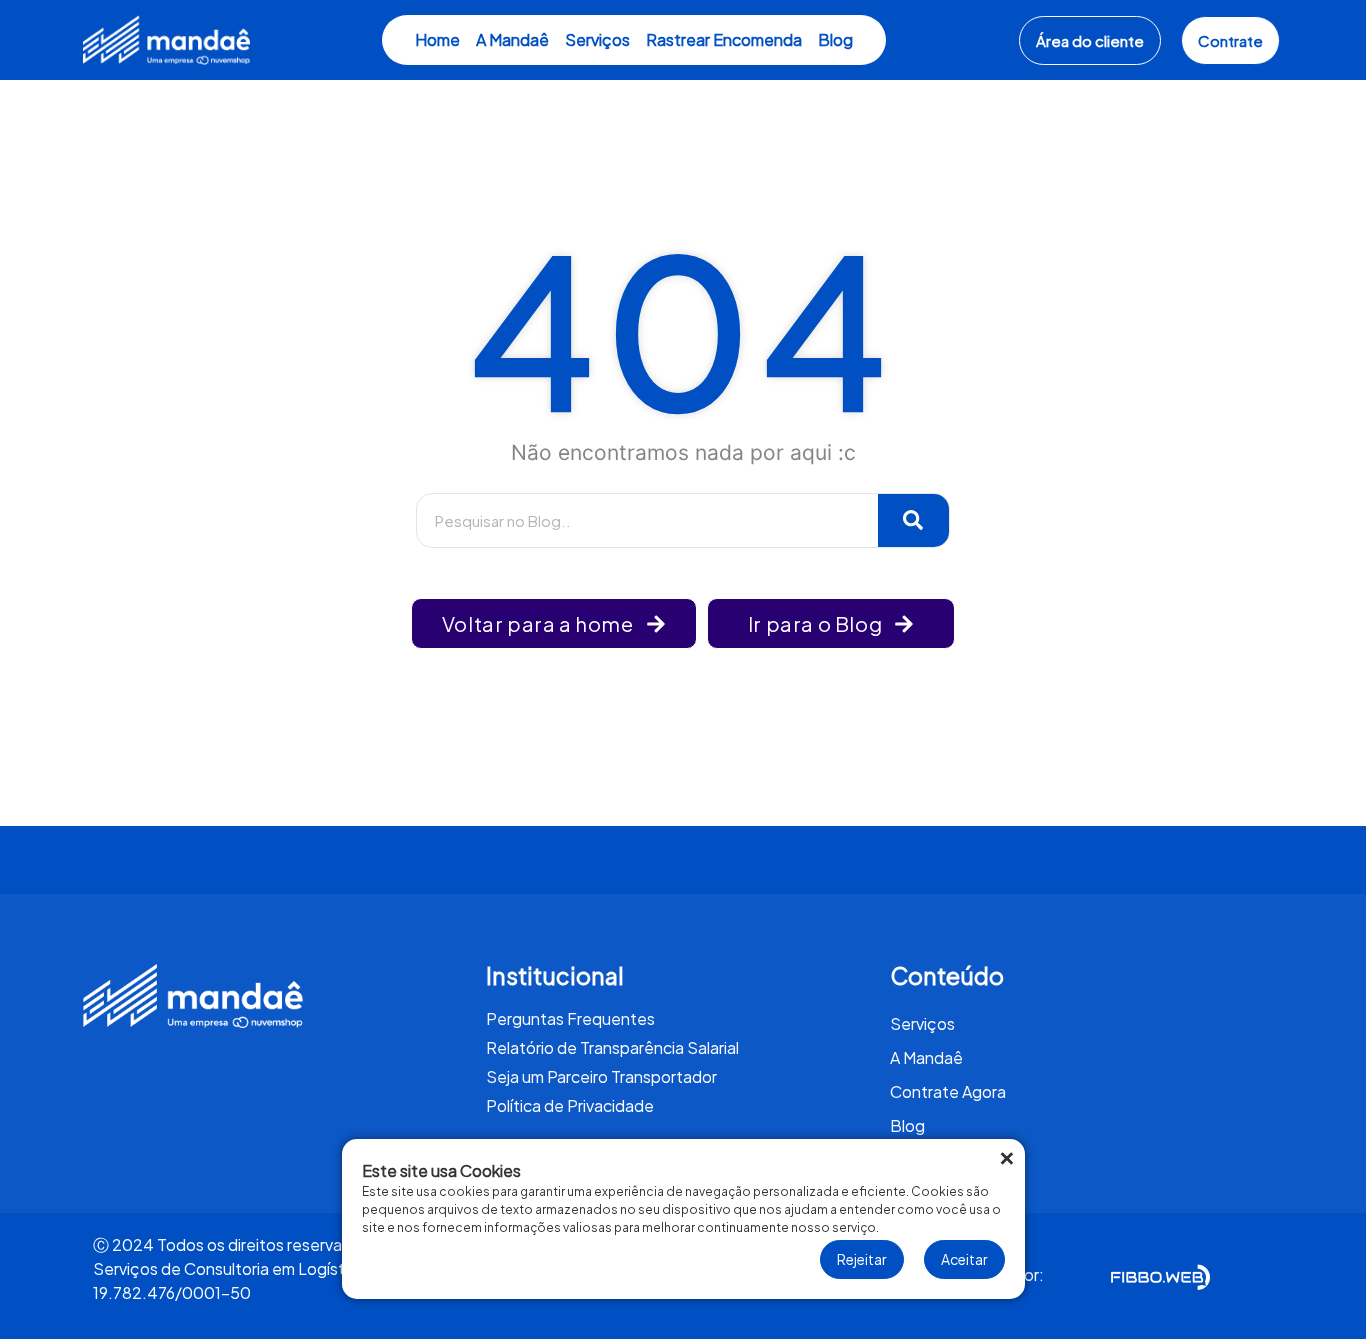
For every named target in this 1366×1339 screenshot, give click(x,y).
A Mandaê (512, 39)
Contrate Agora (948, 1091)
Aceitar (964, 1259)
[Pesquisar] (914, 520)
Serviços (597, 39)
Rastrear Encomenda (724, 39)
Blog (835, 39)
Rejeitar (862, 1259)
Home (437, 39)
